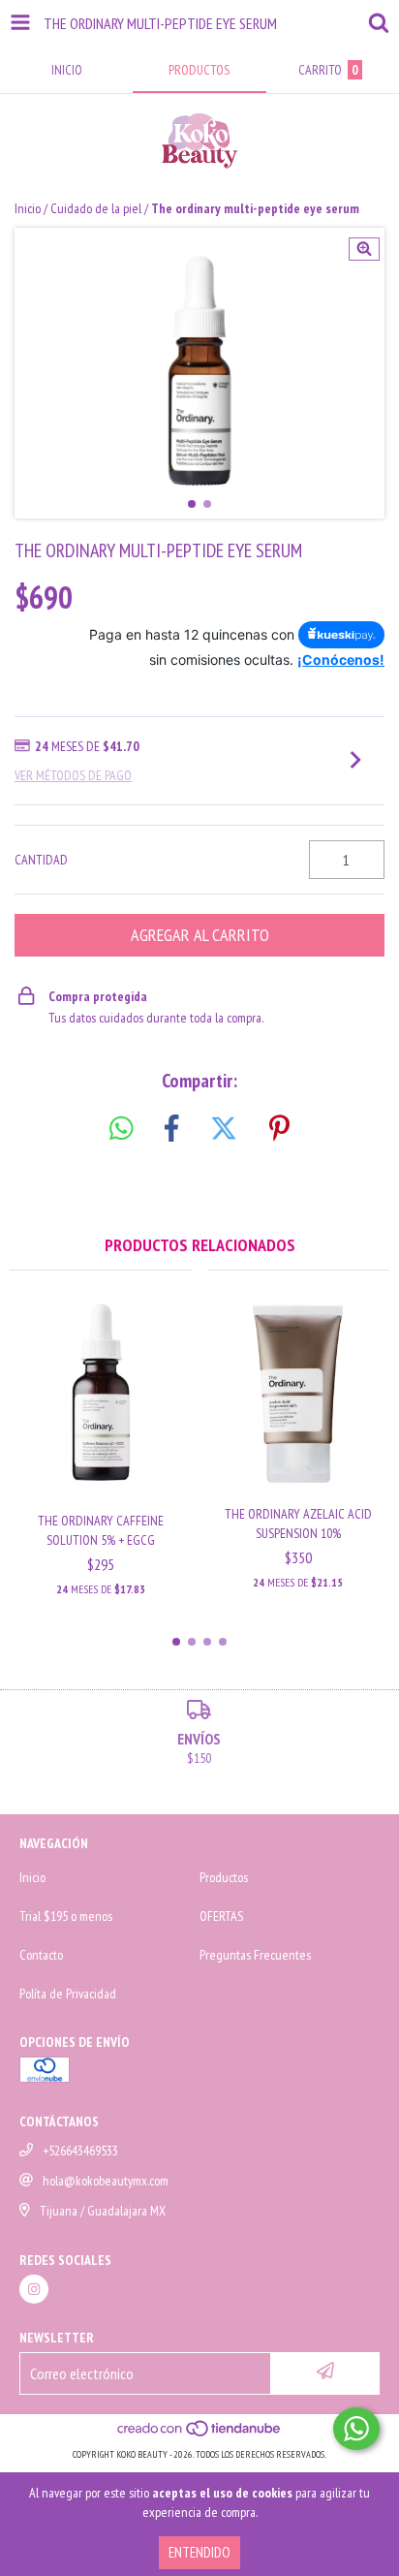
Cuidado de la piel (96, 208)
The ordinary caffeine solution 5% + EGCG (101, 1530)
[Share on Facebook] (171, 1129)
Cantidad (41, 860)
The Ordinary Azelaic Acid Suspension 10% (298, 1524)
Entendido (199, 2552)
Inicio (28, 208)
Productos (224, 1877)
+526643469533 (80, 2151)
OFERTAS (221, 1916)
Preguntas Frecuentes (255, 1955)
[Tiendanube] (200, 2435)
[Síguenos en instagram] (34, 2289)
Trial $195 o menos (66, 1916)
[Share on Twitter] (224, 1129)
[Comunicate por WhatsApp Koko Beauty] (356, 2429)
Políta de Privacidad (68, 1994)
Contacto (41, 1955)
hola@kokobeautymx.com (106, 2181)
